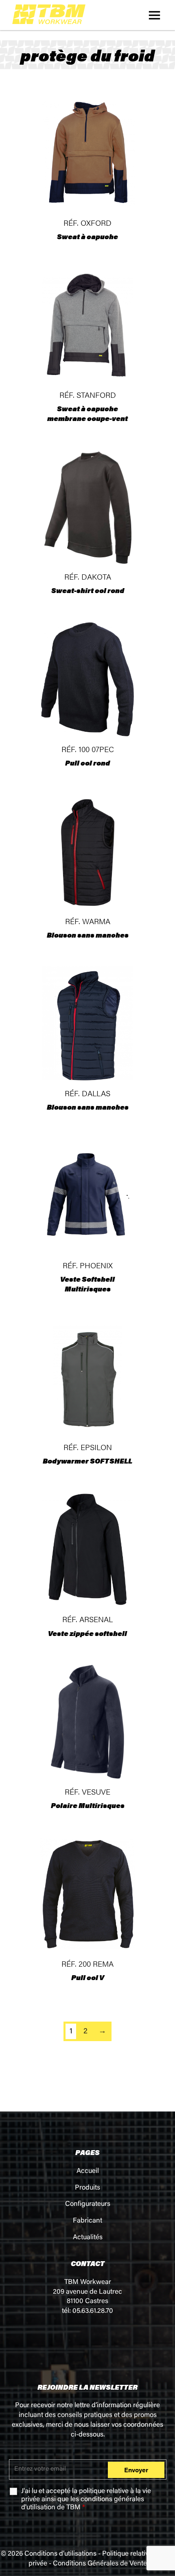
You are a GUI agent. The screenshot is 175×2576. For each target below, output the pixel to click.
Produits (87, 2188)
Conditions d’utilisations (60, 2554)
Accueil (88, 2171)
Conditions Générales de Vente (100, 2564)
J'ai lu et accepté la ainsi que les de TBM (86, 2500)
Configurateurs (88, 2204)
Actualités (88, 2238)
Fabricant (87, 2221)
